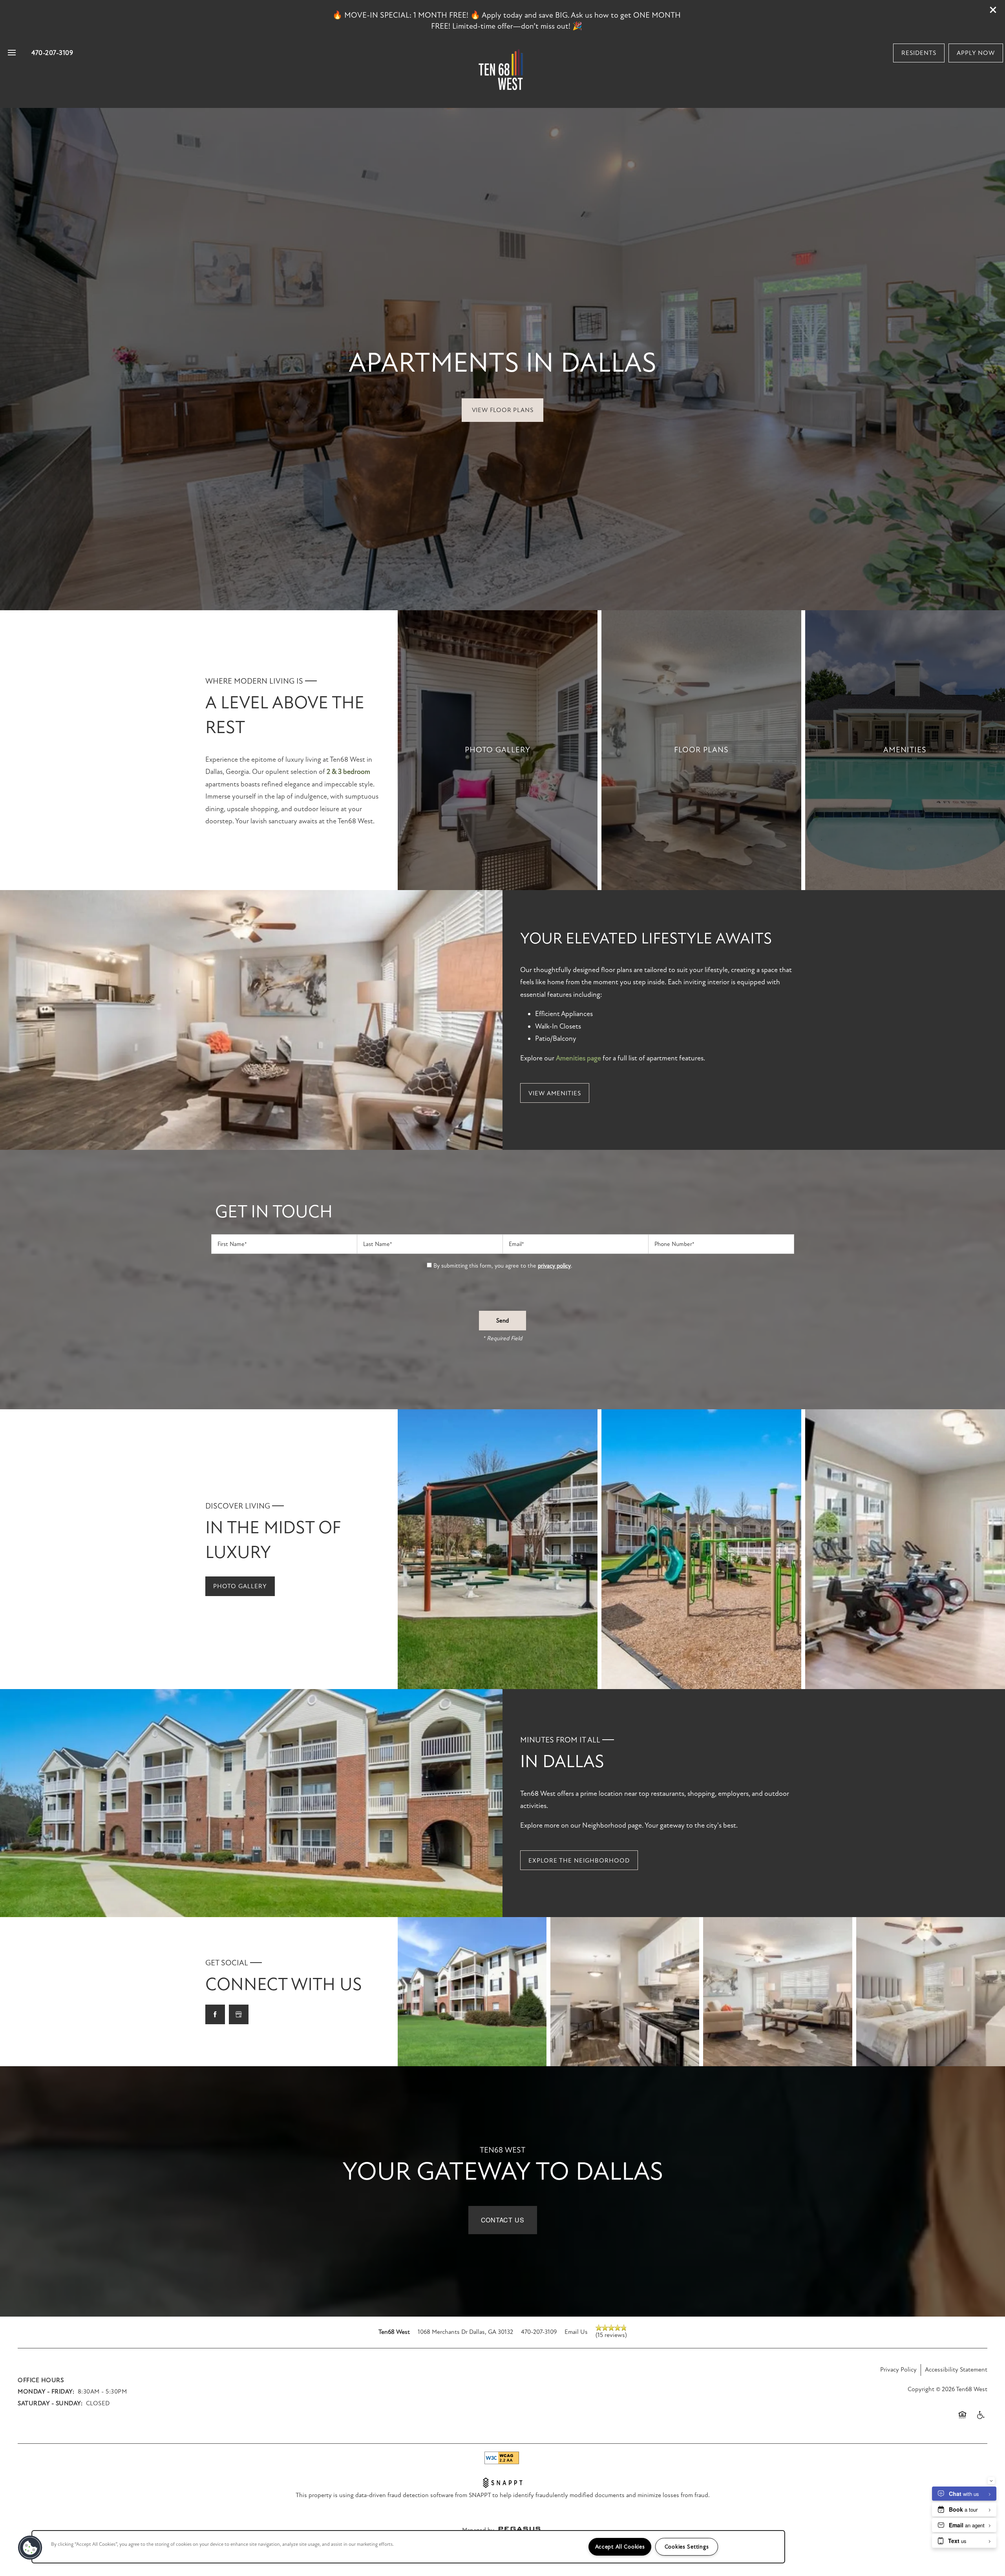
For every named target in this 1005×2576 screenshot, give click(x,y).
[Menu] (12, 53)
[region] (408, 2547)
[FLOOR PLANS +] (701, 750)
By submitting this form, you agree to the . (503, 1266)
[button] (993, 10)
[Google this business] (239, 2014)
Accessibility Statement (956, 2370)
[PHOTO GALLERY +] (498, 750)
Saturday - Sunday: (50, 2403)
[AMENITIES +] (905, 750)
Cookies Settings (687, 2547)
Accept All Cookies (620, 2547)
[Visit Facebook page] (215, 2014)
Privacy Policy (898, 2370)
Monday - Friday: (46, 2392)
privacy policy (554, 1266)
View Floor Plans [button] (503, 410)
